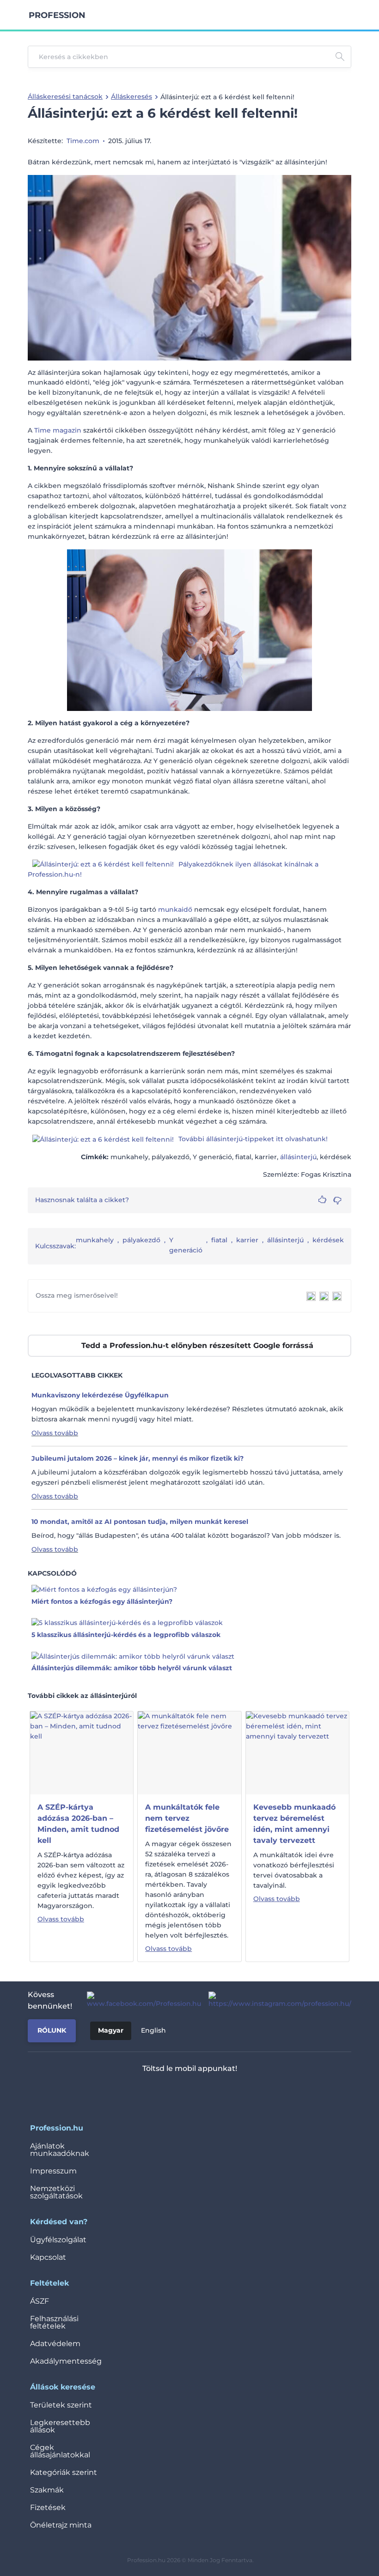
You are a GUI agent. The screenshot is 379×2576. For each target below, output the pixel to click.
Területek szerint (61, 2405)
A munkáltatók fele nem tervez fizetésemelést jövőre (187, 1818)
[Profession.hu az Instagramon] (276, 2000)
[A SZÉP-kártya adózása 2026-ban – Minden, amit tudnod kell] (82, 1752)
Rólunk (52, 2030)
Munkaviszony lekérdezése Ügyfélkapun (100, 1395)
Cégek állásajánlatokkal (60, 2451)
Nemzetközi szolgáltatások (56, 2192)
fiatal (219, 1240)
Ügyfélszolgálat (58, 2240)
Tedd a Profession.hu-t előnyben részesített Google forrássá (197, 1345)
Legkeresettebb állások (60, 2426)
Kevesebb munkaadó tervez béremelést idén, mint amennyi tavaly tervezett (294, 1824)
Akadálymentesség (66, 2361)
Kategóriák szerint (64, 2472)
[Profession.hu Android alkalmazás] (217, 2093)
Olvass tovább (55, 1433)
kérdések (328, 1240)
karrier (247, 1240)
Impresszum (53, 2171)
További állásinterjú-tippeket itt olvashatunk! (253, 1139)
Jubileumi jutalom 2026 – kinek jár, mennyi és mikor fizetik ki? (138, 1458)
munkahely (95, 1240)
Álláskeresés (131, 96)
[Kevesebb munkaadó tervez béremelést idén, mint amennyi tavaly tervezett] (297, 1752)
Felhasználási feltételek (54, 2322)
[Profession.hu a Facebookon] (140, 2000)
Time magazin (58, 430)
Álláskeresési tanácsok (65, 96)
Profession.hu (57, 15)
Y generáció (186, 1245)
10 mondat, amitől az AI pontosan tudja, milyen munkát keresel (140, 1522)
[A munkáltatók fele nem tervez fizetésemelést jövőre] (189, 1752)
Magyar (111, 2030)
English (153, 2030)
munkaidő (175, 909)
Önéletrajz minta (61, 2525)
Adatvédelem (55, 2344)
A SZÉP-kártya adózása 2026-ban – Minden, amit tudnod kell (78, 1824)
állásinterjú (298, 1157)
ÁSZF (40, 2301)
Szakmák (47, 2490)
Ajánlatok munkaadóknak (60, 2150)
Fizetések (48, 2507)
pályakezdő (141, 1240)
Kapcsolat (48, 2257)
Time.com (83, 141)
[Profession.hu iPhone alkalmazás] (151, 2093)
